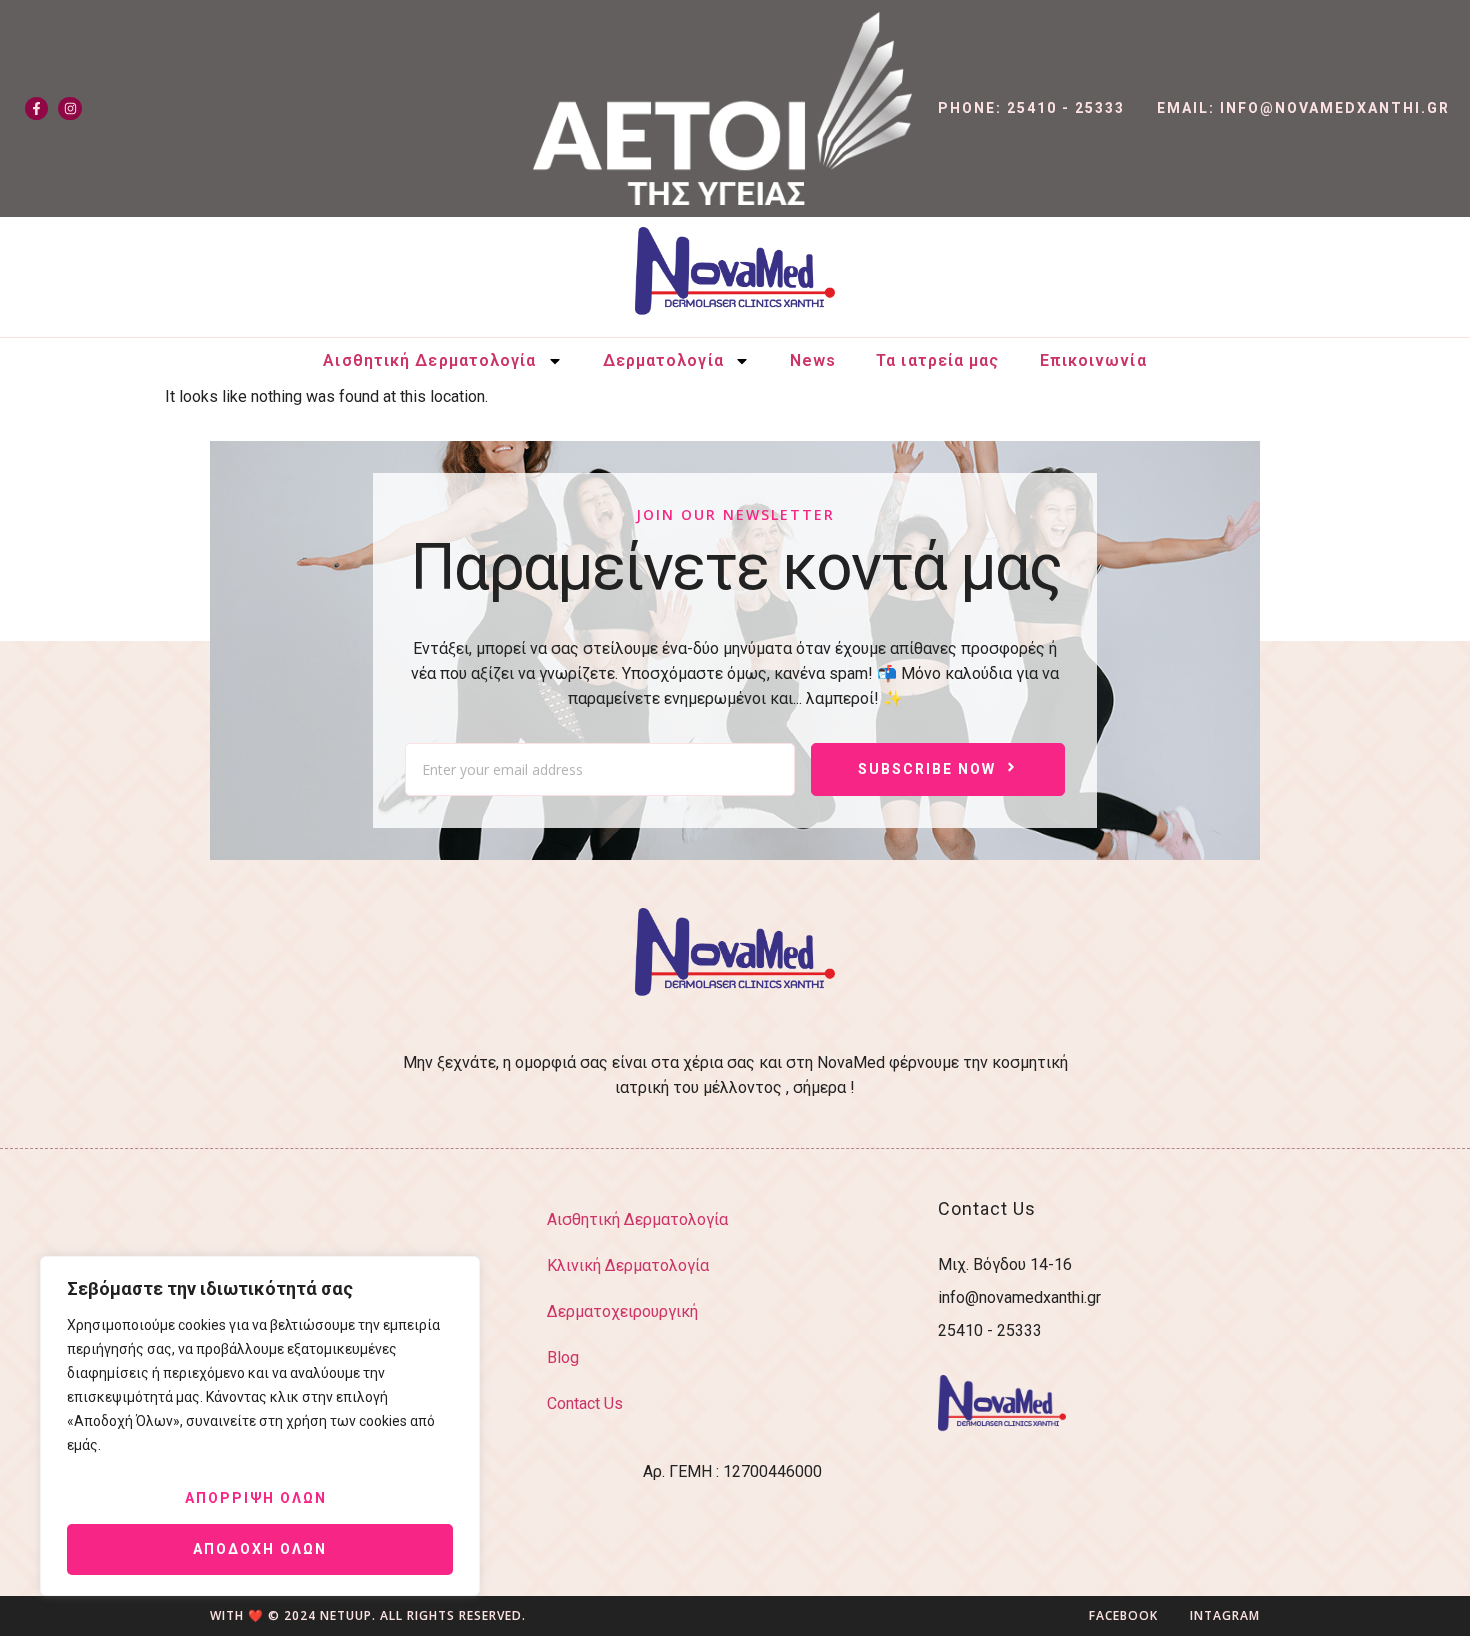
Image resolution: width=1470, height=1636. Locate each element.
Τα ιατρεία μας (937, 360)
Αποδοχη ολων (260, 1549)
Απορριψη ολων (256, 1498)
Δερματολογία (663, 360)
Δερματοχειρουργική (622, 1311)
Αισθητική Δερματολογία (429, 360)
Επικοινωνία (1093, 360)
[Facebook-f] (36, 108)
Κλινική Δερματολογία (628, 1265)
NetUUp (346, 1615)
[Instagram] (69, 108)
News (813, 360)
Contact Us (585, 1403)
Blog (563, 1357)
